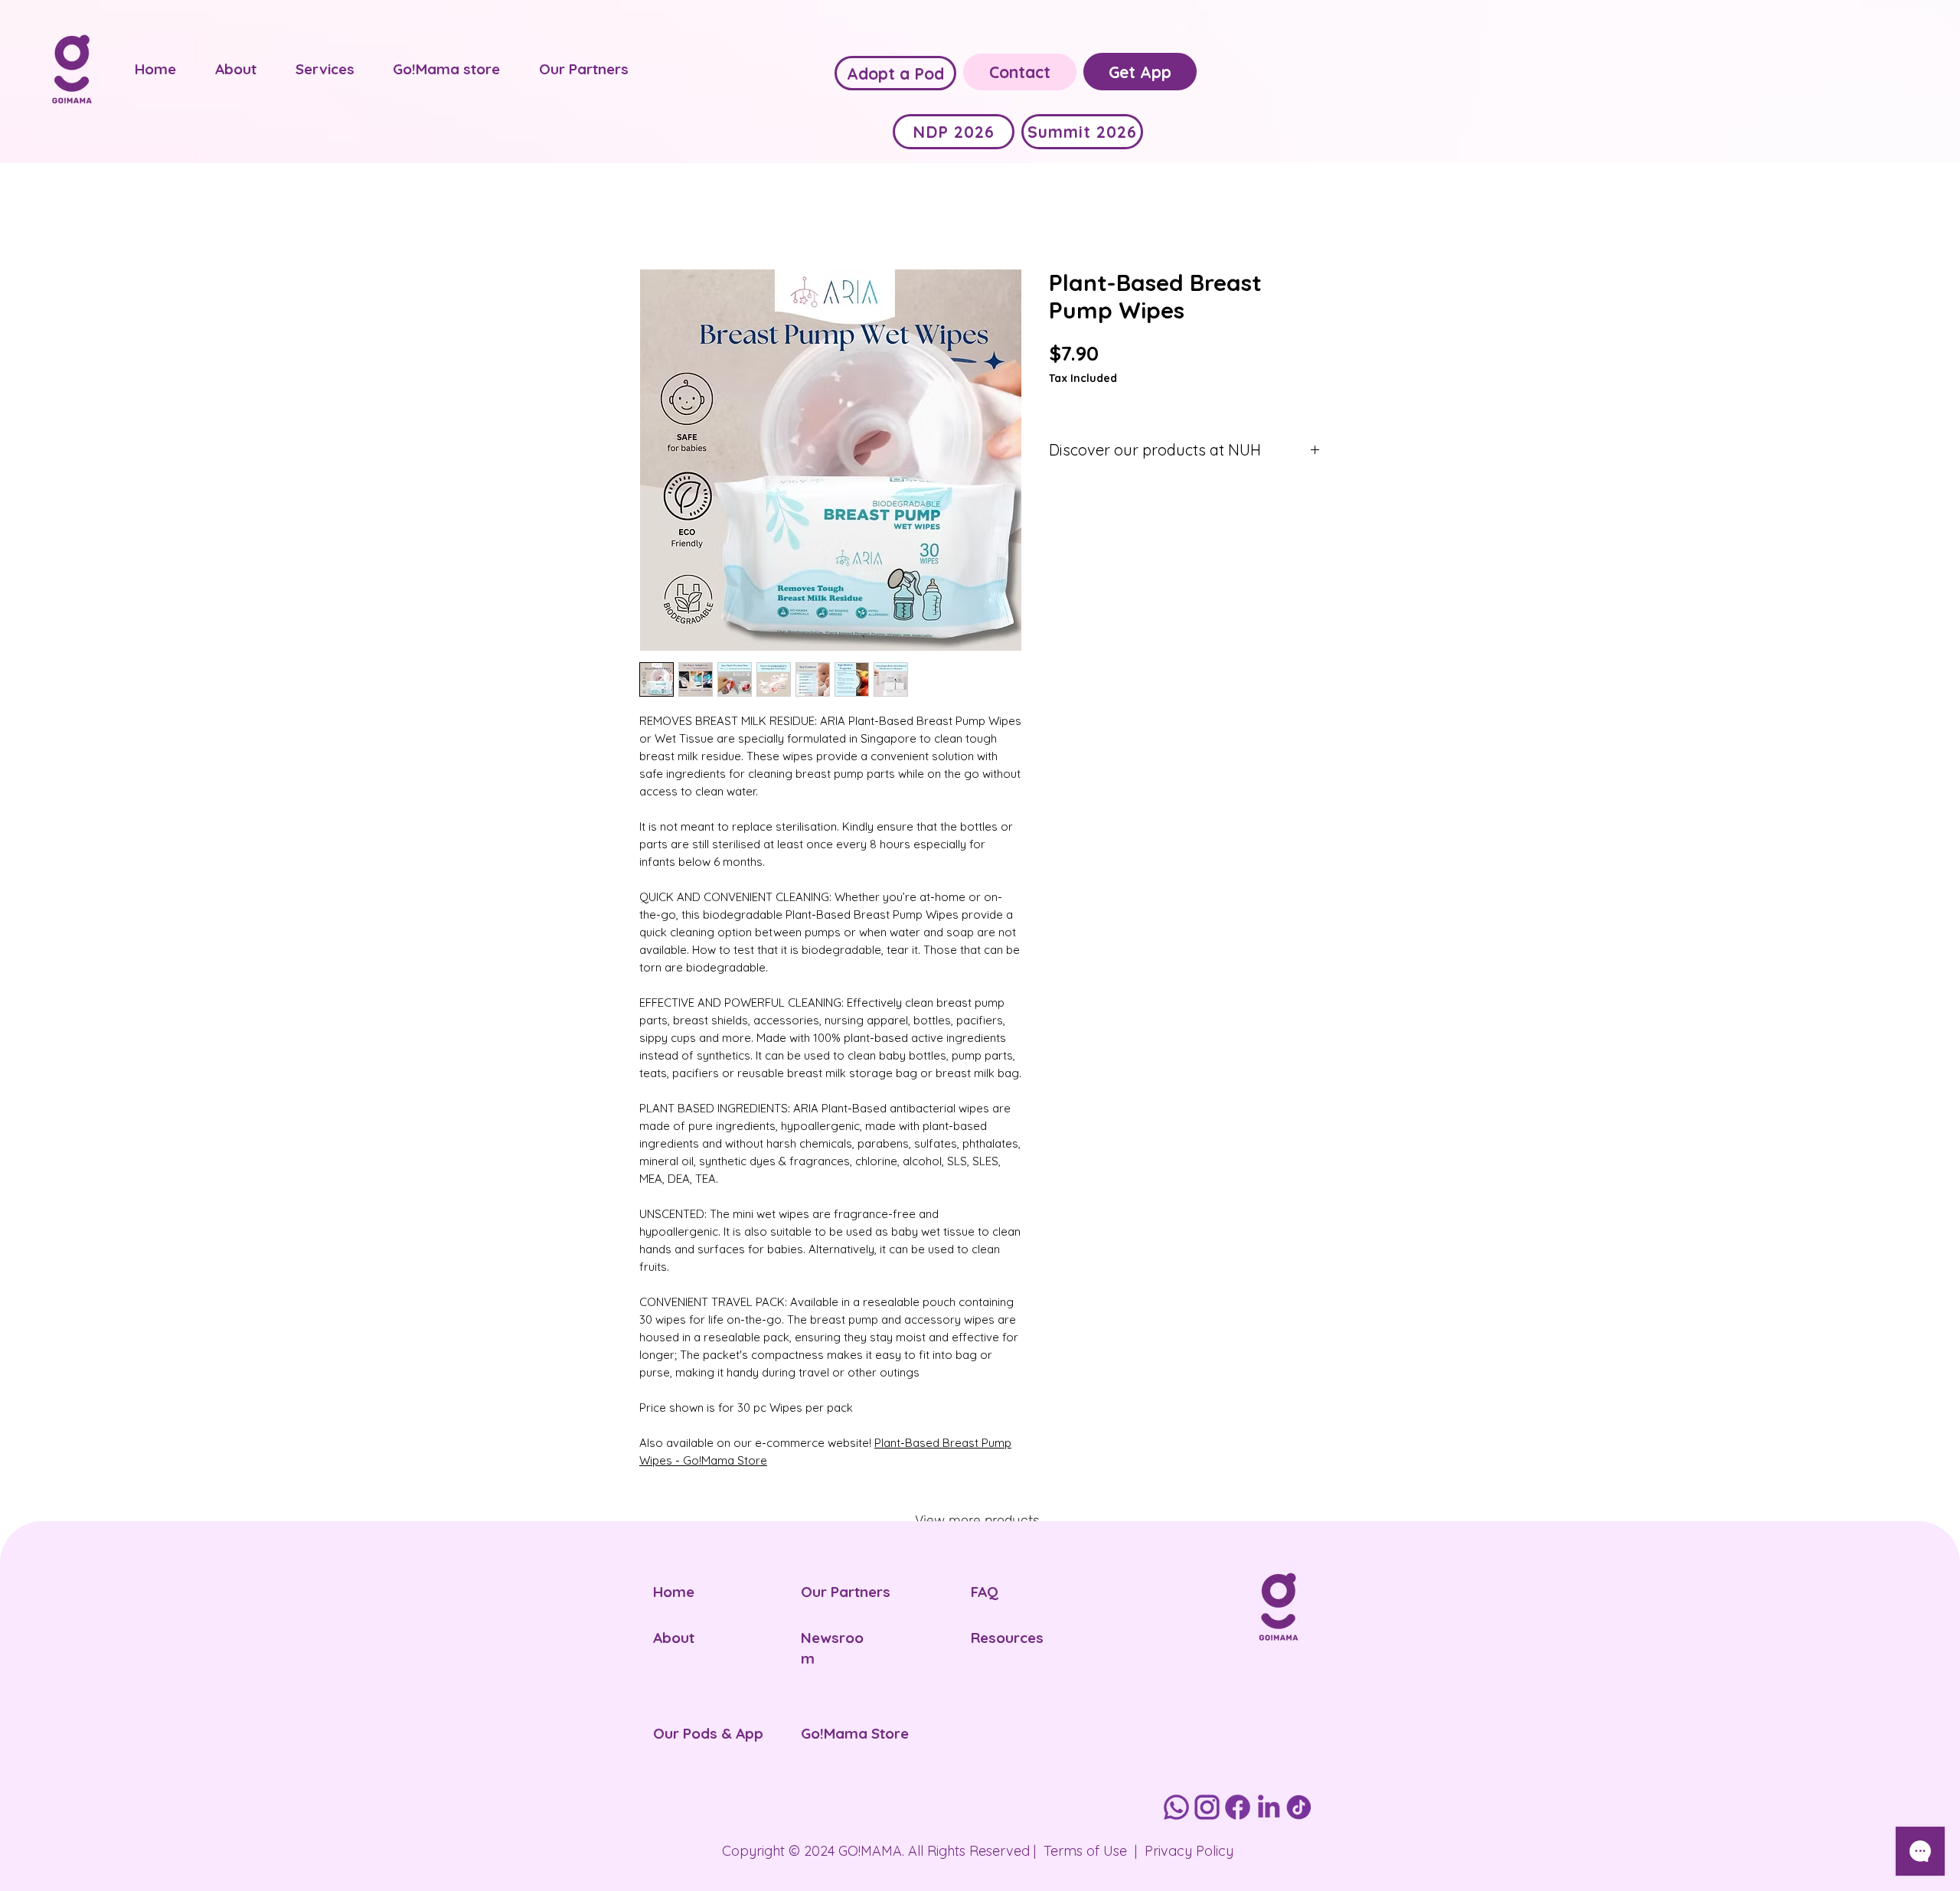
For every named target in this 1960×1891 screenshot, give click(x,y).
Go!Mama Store (855, 1733)
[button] (236, 69)
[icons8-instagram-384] (1207, 1807)
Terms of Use (1085, 1851)
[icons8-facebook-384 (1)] (1238, 1807)
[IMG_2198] (1299, 1807)
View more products (977, 1520)
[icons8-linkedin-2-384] (1268, 1807)
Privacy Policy (1189, 1851)
